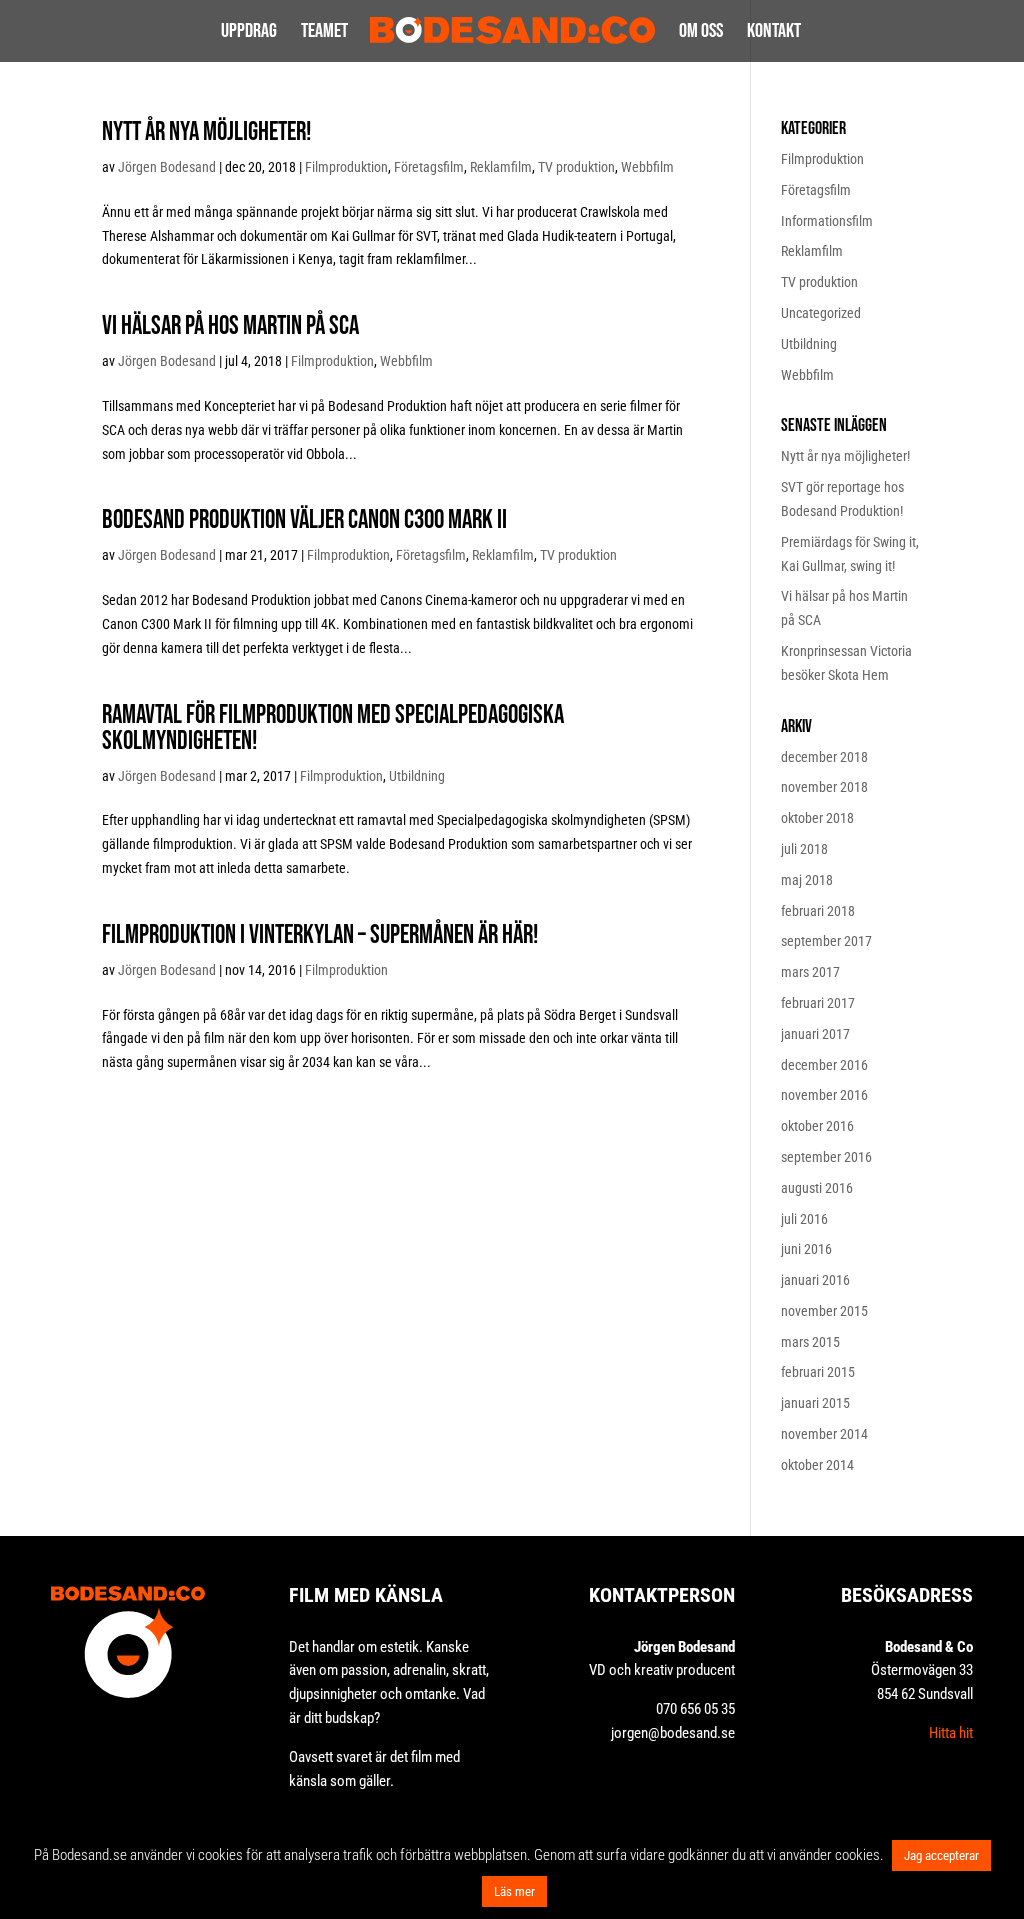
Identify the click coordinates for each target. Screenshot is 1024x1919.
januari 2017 (815, 1034)
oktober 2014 (817, 1465)
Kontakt (774, 33)
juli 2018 (804, 849)
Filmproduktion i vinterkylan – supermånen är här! (320, 935)
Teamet (324, 33)
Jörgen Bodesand (167, 167)
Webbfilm (647, 167)
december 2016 (824, 1065)
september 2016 (826, 1157)
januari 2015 (815, 1403)
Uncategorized (821, 313)
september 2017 (826, 941)
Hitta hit (951, 1733)
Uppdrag (249, 33)
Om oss (701, 33)
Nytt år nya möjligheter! (206, 132)
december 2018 (824, 757)
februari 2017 (818, 1003)
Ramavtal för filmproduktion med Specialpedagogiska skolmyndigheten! (333, 728)
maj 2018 (807, 880)
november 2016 (824, 1095)
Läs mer (514, 1891)
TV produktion (576, 167)
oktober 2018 (817, 818)
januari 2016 (815, 1280)
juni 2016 (806, 1249)
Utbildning (417, 776)
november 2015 (824, 1311)
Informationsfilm (827, 221)
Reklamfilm (501, 167)
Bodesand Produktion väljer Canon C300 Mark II (304, 520)
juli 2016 (804, 1219)
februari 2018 (818, 911)
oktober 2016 (817, 1126)
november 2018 (824, 787)
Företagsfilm (429, 167)
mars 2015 (810, 1342)
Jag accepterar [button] (941, 1855)
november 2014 (824, 1434)
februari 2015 (818, 1372)
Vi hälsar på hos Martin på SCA (230, 326)
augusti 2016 (817, 1188)
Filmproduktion (346, 167)
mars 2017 (810, 972)
